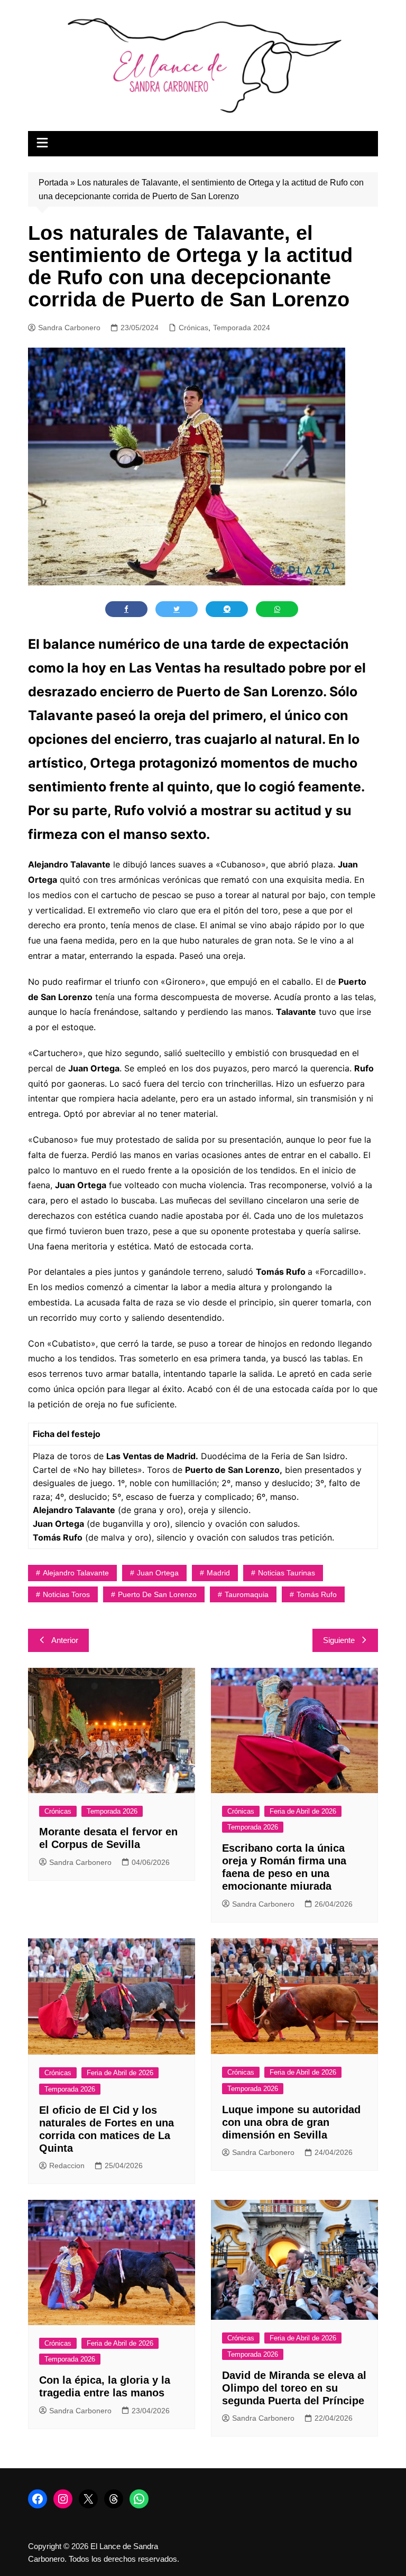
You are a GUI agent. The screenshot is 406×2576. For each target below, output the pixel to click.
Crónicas (193, 328)
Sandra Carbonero (69, 328)
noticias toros (66, 1594)
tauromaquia (247, 1594)
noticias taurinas (287, 1573)
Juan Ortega (158, 1573)
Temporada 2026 (112, 1811)
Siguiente (339, 1640)
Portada (53, 183)
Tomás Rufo (317, 1594)
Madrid (218, 1573)
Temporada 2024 (242, 328)
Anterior (65, 1640)
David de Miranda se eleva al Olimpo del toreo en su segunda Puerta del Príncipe (294, 2388)
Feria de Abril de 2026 (303, 1811)
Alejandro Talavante (76, 1573)
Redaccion (67, 2166)
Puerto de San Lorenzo (157, 1594)
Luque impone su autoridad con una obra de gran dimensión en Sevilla (291, 2122)
